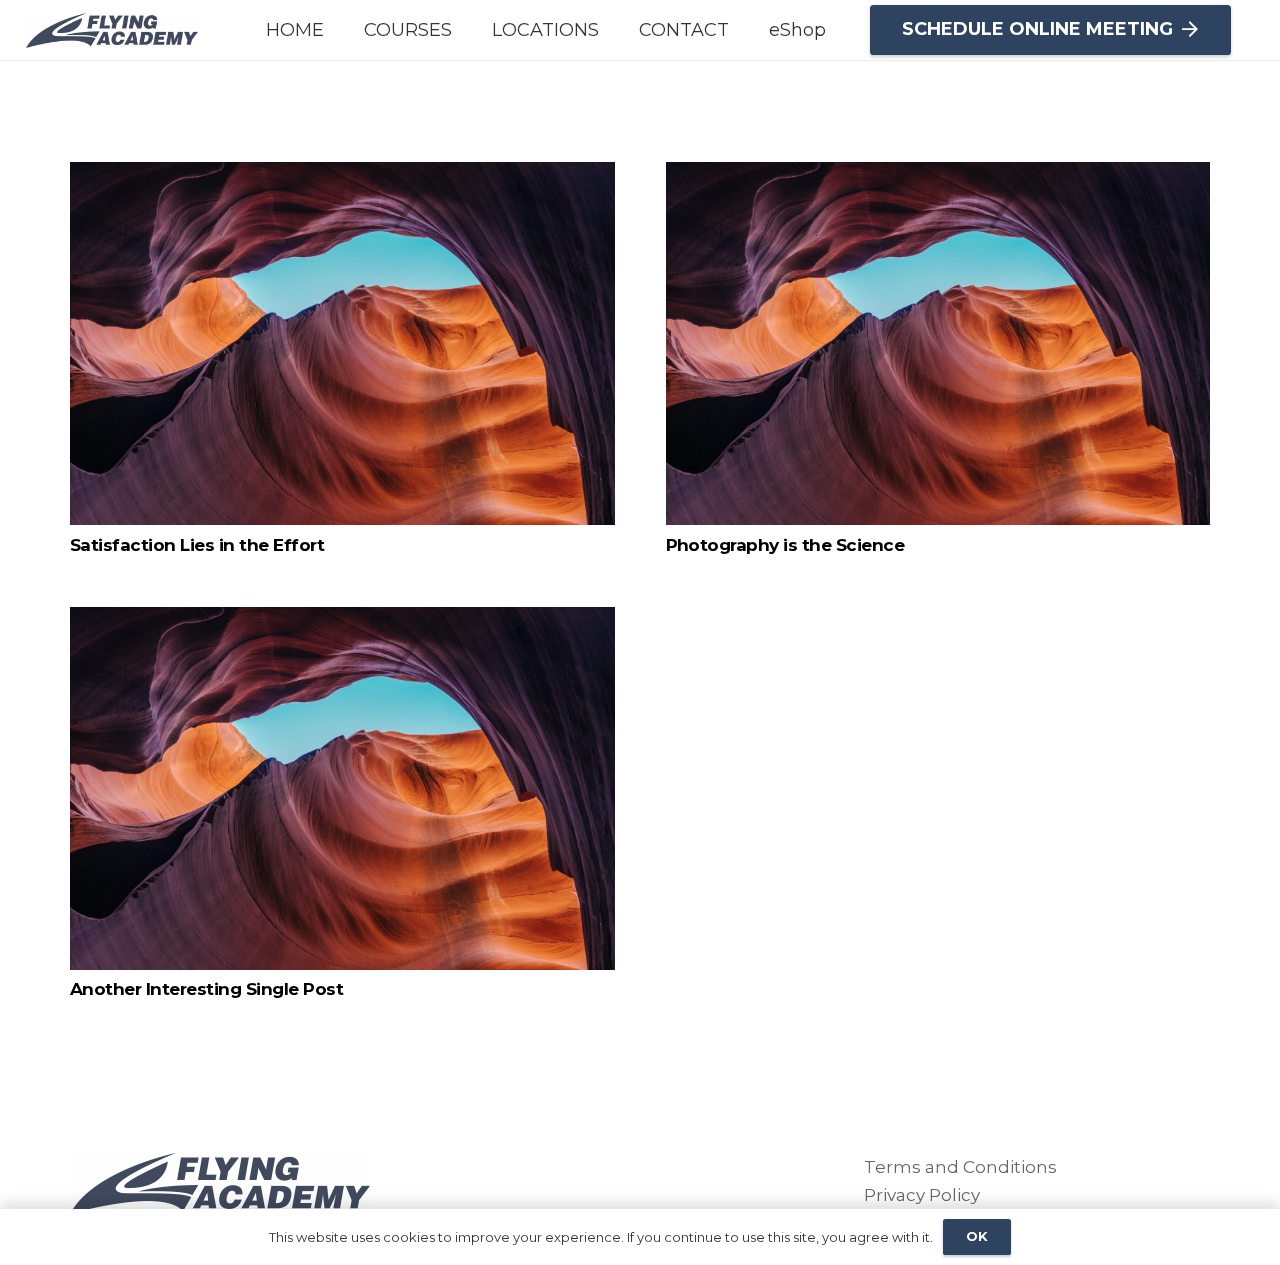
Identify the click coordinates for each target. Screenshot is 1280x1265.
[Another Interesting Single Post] (342, 788)
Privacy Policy (922, 1195)
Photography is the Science (785, 545)
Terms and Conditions (960, 1167)
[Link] (112, 30)
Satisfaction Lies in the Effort (197, 545)
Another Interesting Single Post (206, 989)
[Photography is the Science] (938, 343)
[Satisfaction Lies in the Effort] (342, 343)
